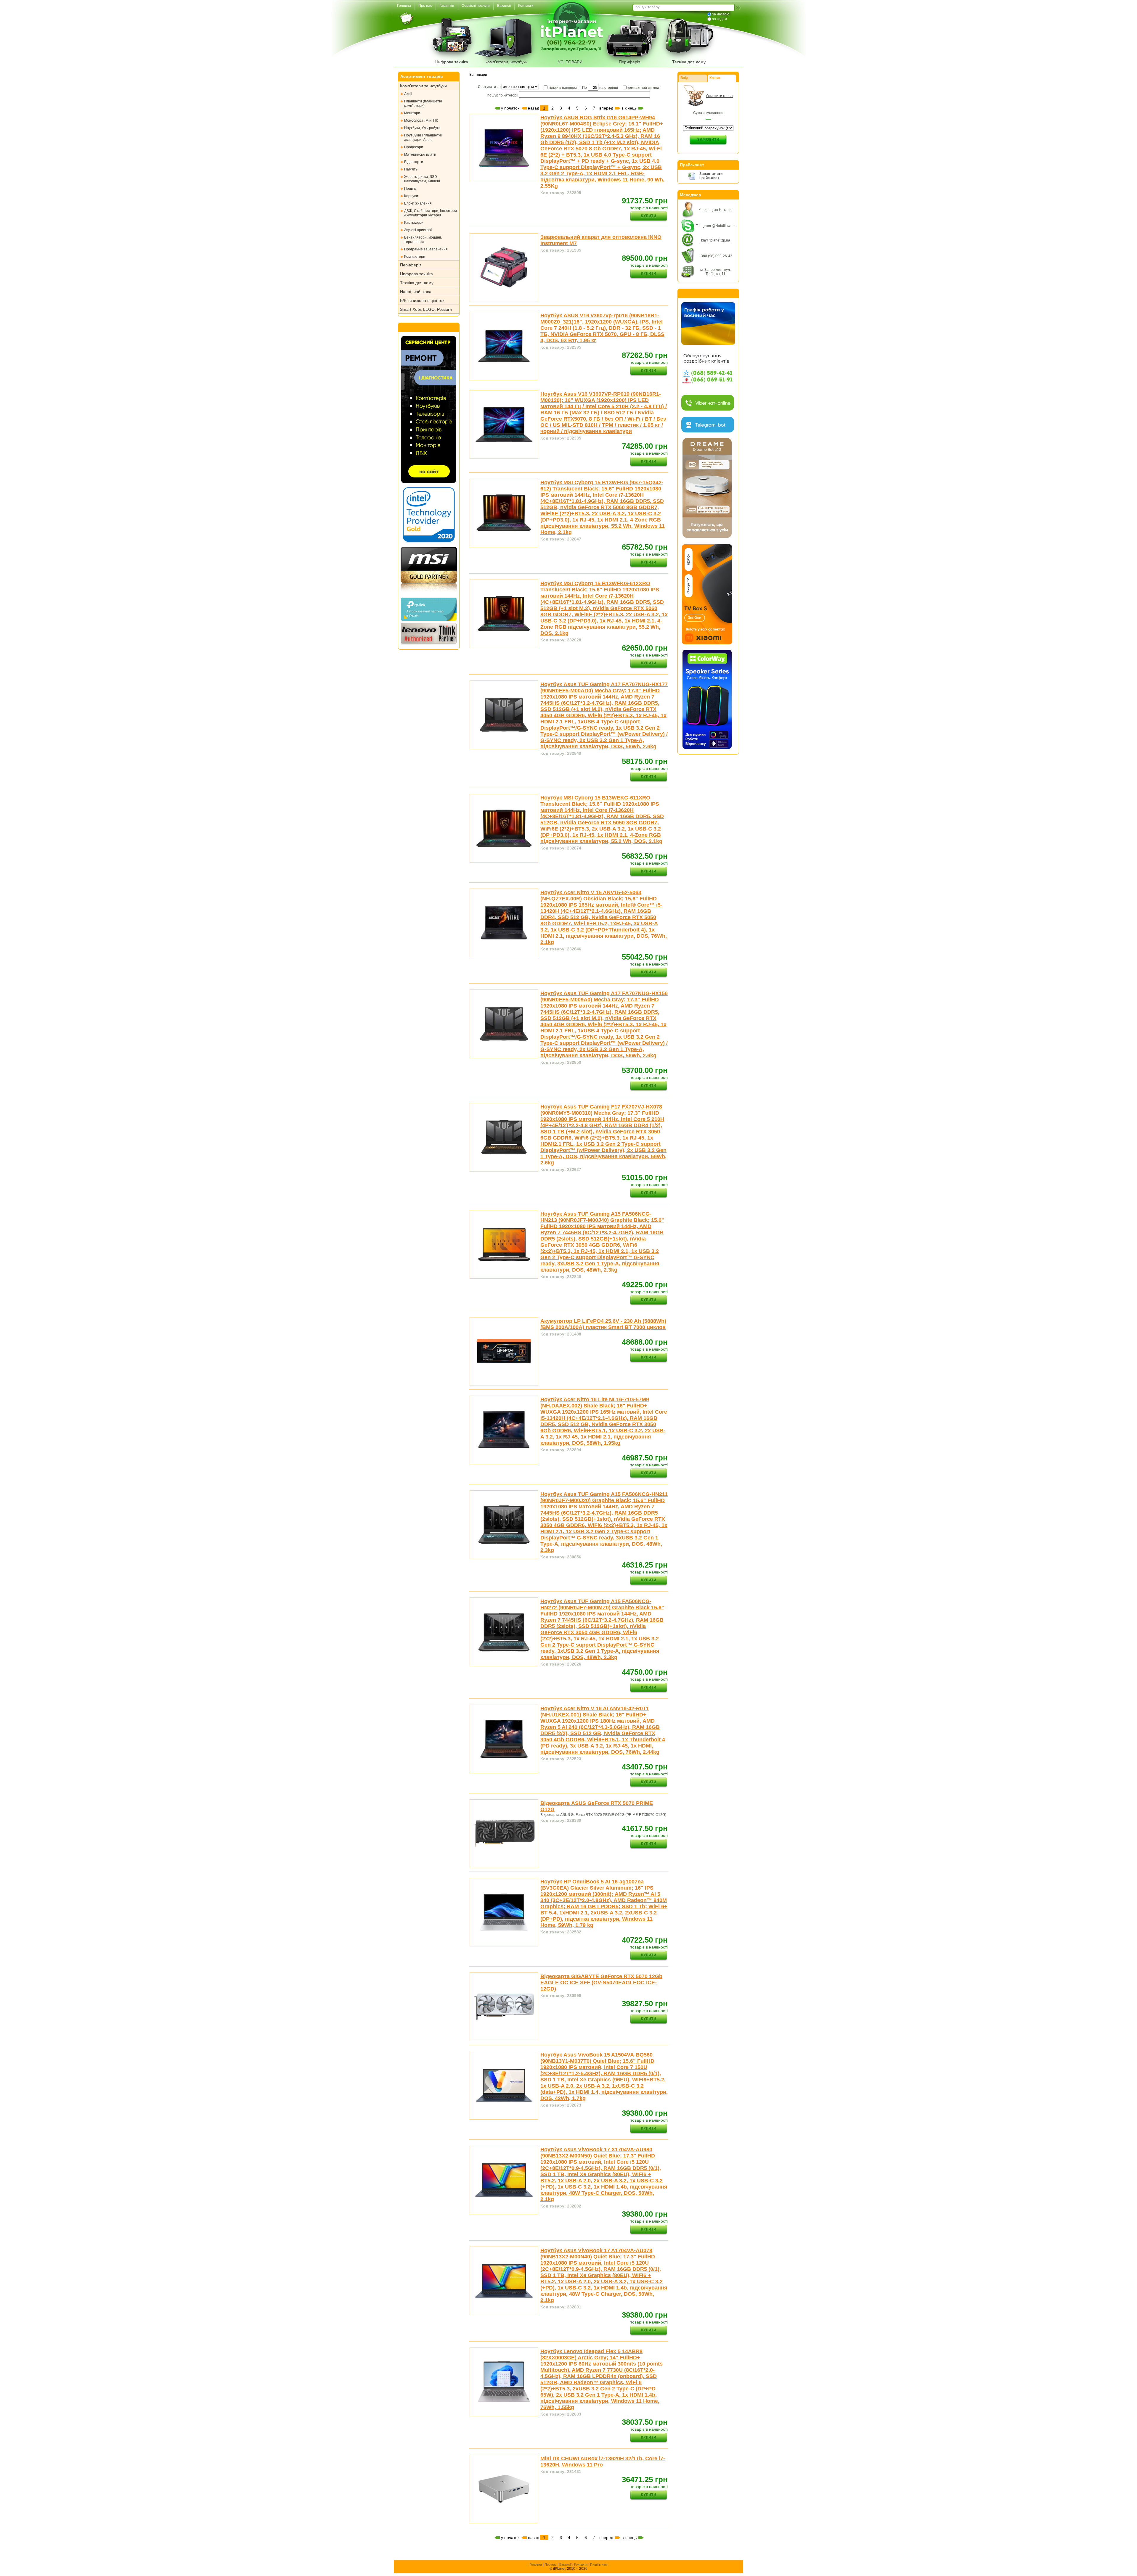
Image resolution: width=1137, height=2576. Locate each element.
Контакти (581, 2564)
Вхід (684, 78)
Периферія (630, 62)
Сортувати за (490, 87)
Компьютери (415, 257)
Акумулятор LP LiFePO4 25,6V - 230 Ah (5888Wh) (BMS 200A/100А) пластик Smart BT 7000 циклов (603, 1324)
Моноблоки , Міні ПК (421, 120)
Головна (536, 2564)
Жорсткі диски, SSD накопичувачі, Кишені (422, 179)
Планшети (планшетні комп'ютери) (423, 103)
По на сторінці (600, 88)
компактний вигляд (643, 88)
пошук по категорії (503, 95)
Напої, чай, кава (416, 292)
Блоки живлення (418, 203)
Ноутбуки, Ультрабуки (422, 128)
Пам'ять (411, 169)
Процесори (414, 147)
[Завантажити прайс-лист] (692, 179)
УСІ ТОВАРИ (570, 62)
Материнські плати (420, 155)
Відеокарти (414, 162)
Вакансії (565, 2564)
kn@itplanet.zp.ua (716, 240)
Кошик (715, 78)
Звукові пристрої (418, 230)
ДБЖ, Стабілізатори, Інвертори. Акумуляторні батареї (431, 213)
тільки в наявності (563, 88)
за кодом (720, 19)
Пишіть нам (599, 2564)
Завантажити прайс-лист (711, 176)
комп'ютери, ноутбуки (507, 62)
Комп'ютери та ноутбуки (423, 86)
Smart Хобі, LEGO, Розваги (426, 309)
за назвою (721, 14)
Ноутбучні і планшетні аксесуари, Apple (423, 137)
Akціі (408, 94)
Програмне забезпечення (426, 249)
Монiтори (412, 113)
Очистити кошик (720, 96)
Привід (410, 189)
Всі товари (478, 75)
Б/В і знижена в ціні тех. (423, 300)
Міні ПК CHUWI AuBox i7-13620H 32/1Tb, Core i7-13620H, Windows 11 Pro (603, 2462)
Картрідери (414, 223)
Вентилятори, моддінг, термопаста (423, 240)
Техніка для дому (689, 62)
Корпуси (411, 196)
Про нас (551, 2564)
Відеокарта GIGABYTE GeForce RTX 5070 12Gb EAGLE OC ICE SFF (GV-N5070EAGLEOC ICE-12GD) (601, 1983)
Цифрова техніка (452, 62)
